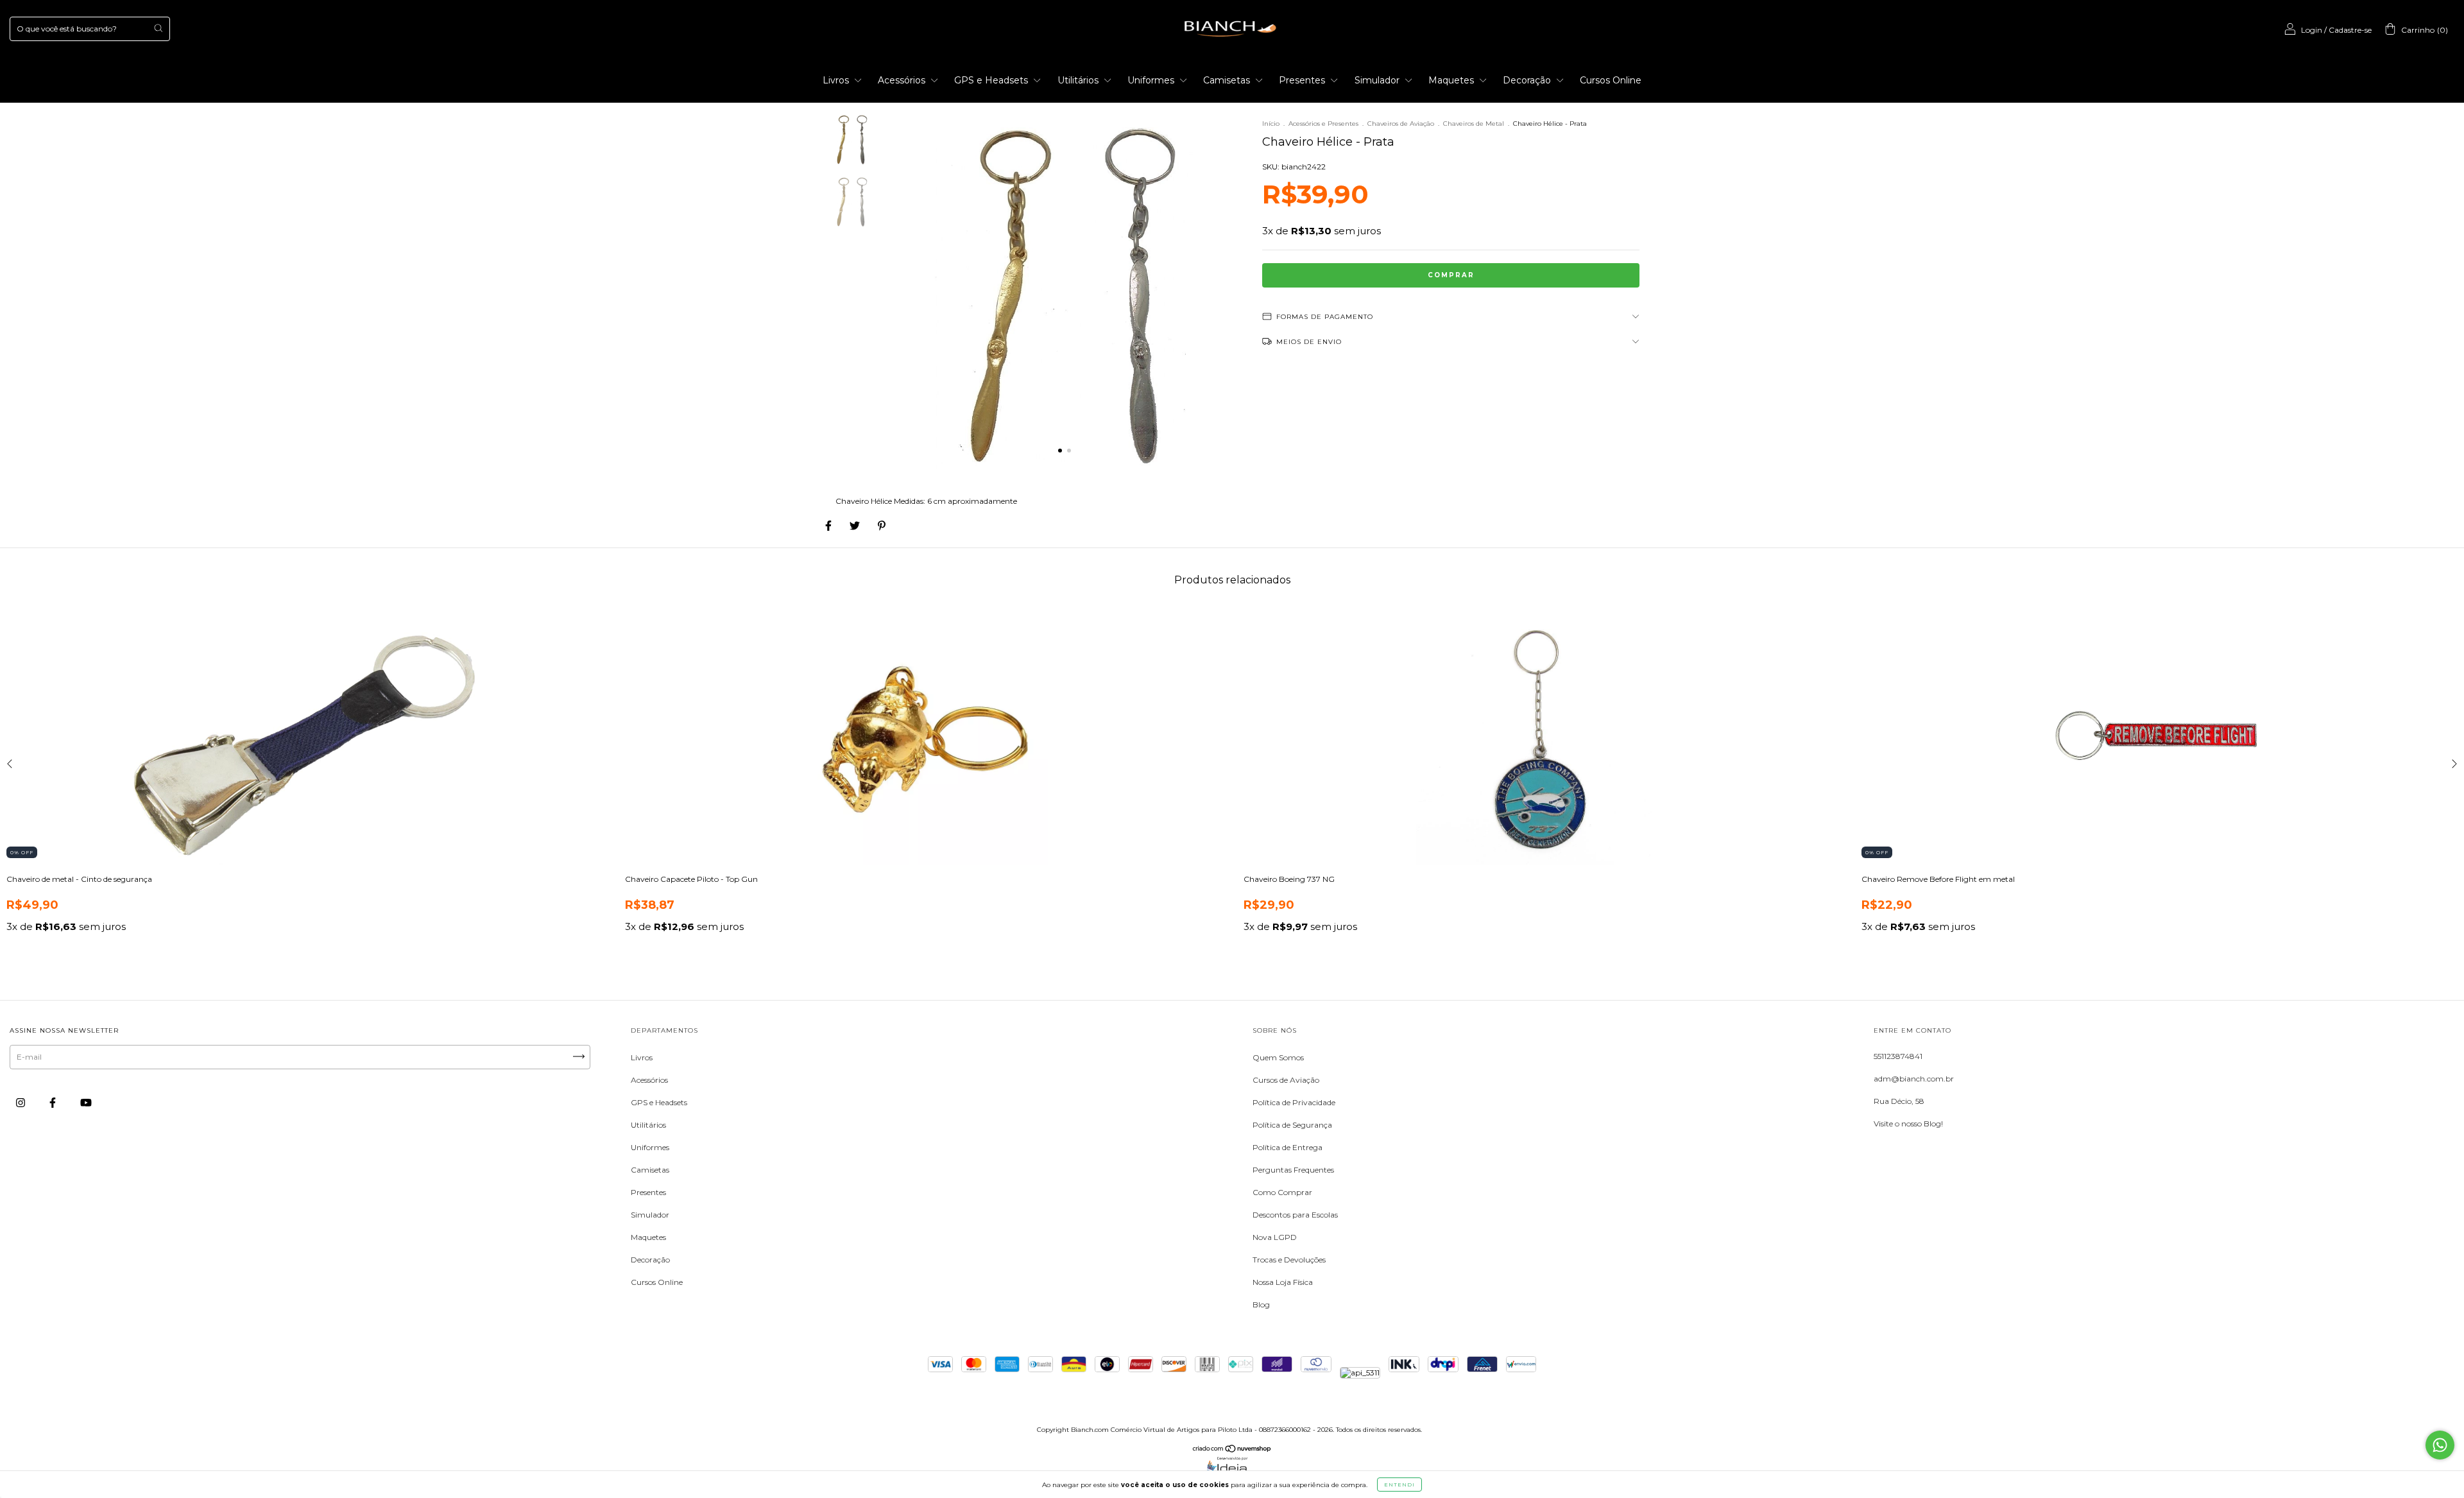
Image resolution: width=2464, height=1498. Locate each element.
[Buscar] (158, 28)
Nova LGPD (1275, 1237)
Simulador (1378, 80)
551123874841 (1898, 1056)
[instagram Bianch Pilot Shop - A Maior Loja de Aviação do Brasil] (21, 1102)
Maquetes (1452, 80)
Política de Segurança (1292, 1125)
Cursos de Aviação (1286, 1080)
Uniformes (1152, 80)
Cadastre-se (2350, 30)
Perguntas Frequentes (1293, 1170)
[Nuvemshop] (1232, 1450)
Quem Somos (1278, 1057)
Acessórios (903, 80)
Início (1271, 124)
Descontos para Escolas (1295, 1215)
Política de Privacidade (1294, 1102)
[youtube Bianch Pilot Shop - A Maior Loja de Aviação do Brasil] (86, 1102)
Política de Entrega (1288, 1147)
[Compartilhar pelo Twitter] (856, 525)
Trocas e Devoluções (1289, 1260)
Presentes (1303, 80)
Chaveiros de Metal (1474, 124)
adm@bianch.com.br (1914, 1079)
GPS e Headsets (992, 80)
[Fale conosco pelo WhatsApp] (2440, 1445)
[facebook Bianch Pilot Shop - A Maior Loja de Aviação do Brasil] (54, 1102)
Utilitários (1079, 80)
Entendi (1399, 1485)
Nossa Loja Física (1283, 1282)
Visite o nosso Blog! (1908, 1123)
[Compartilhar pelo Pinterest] (882, 525)
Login (2312, 30)
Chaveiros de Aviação (1401, 124)
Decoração (1528, 80)
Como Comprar (1282, 1192)
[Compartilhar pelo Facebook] (829, 525)
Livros (837, 80)
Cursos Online (1611, 80)
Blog (1261, 1304)
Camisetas (1228, 80)
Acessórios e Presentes (1323, 124)
